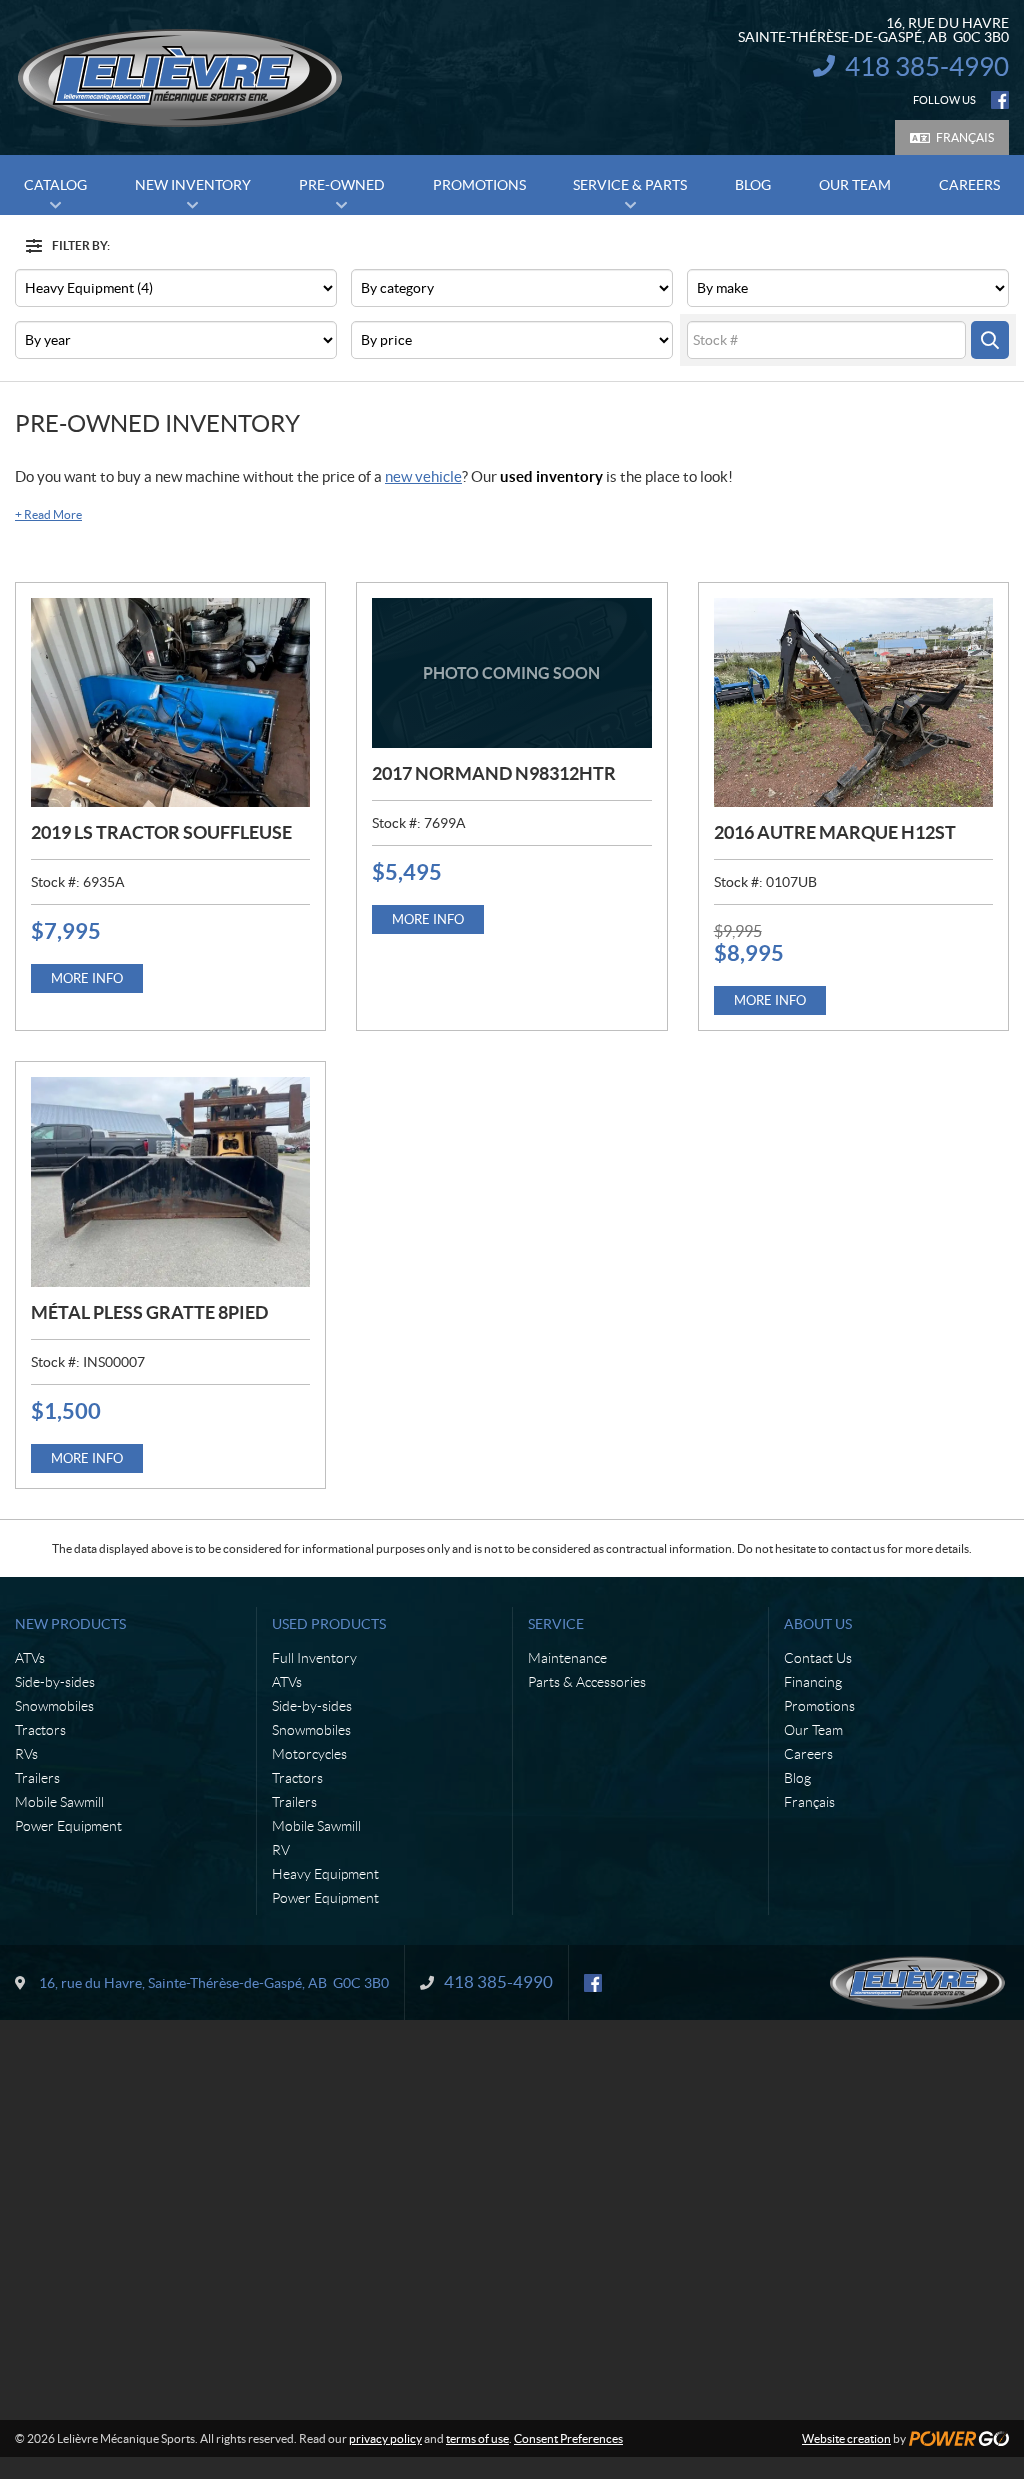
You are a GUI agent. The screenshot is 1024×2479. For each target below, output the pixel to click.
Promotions (819, 1706)
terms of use (477, 2438)
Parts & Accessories (587, 1682)
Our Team (813, 1730)
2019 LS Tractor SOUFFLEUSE (161, 832)
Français (965, 137)
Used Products (329, 1624)
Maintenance (567, 1658)
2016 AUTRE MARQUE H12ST (835, 832)
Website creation (846, 2438)
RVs (26, 1754)
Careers (808, 1754)
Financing (813, 1682)
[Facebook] (1000, 100)
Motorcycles (309, 1754)
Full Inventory (314, 1658)
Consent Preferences (568, 2438)
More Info (87, 978)
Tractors (40, 1730)
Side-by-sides (55, 1682)
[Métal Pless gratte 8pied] (170, 1181)
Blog (797, 1778)
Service (556, 1624)
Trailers (37, 1778)
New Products (70, 1624)
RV (281, 1850)
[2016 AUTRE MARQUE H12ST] (853, 702)
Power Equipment (68, 1826)
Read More (48, 514)
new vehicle (423, 476)
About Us (818, 1624)
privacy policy (385, 2438)
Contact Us (818, 1658)
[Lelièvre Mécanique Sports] (180, 78)
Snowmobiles (54, 1706)
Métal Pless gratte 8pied (149, 1312)
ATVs (30, 1658)
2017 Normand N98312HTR (494, 773)
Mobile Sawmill (59, 1802)
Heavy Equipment (325, 1874)
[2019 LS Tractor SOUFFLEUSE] (170, 702)
